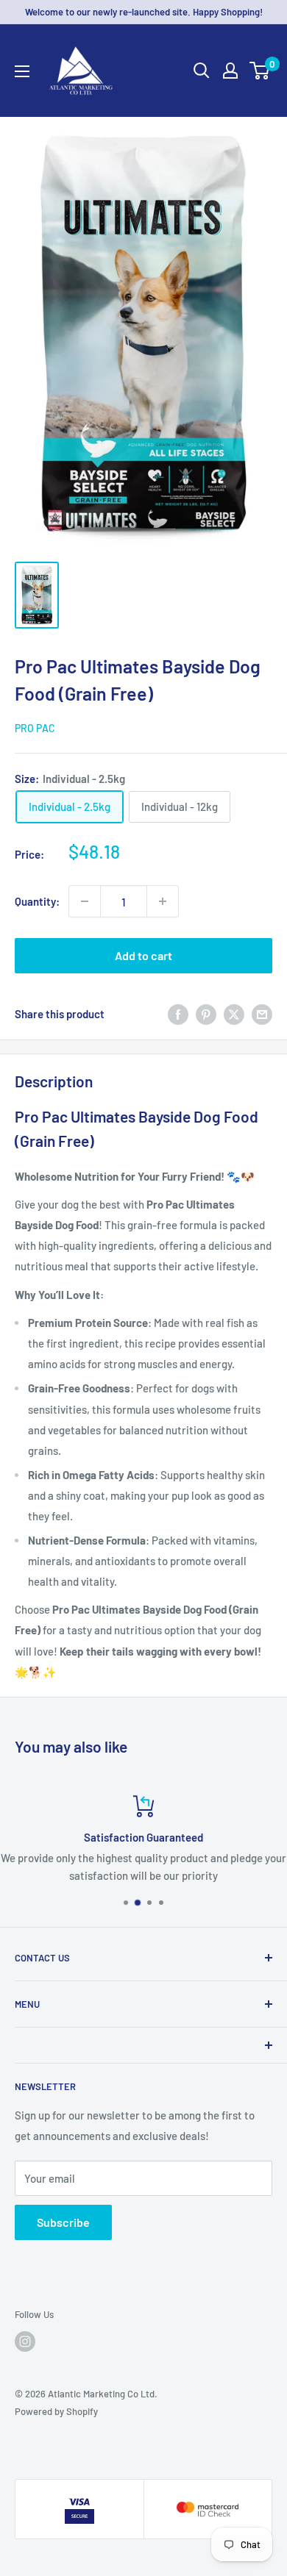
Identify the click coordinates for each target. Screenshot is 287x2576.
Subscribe (63, 2222)
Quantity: (37, 901)
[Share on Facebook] (178, 1014)
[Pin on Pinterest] (206, 1014)
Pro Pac (35, 728)
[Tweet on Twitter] (234, 1014)
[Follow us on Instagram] (25, 2341)
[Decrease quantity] (85, 901)
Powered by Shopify (56, 2411)
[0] (260, 71)
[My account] (230, 71)
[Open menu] (22, 71)
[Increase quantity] (163, 901)
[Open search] (202, 71)
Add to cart (143, 955)
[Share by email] (262, 1014)
